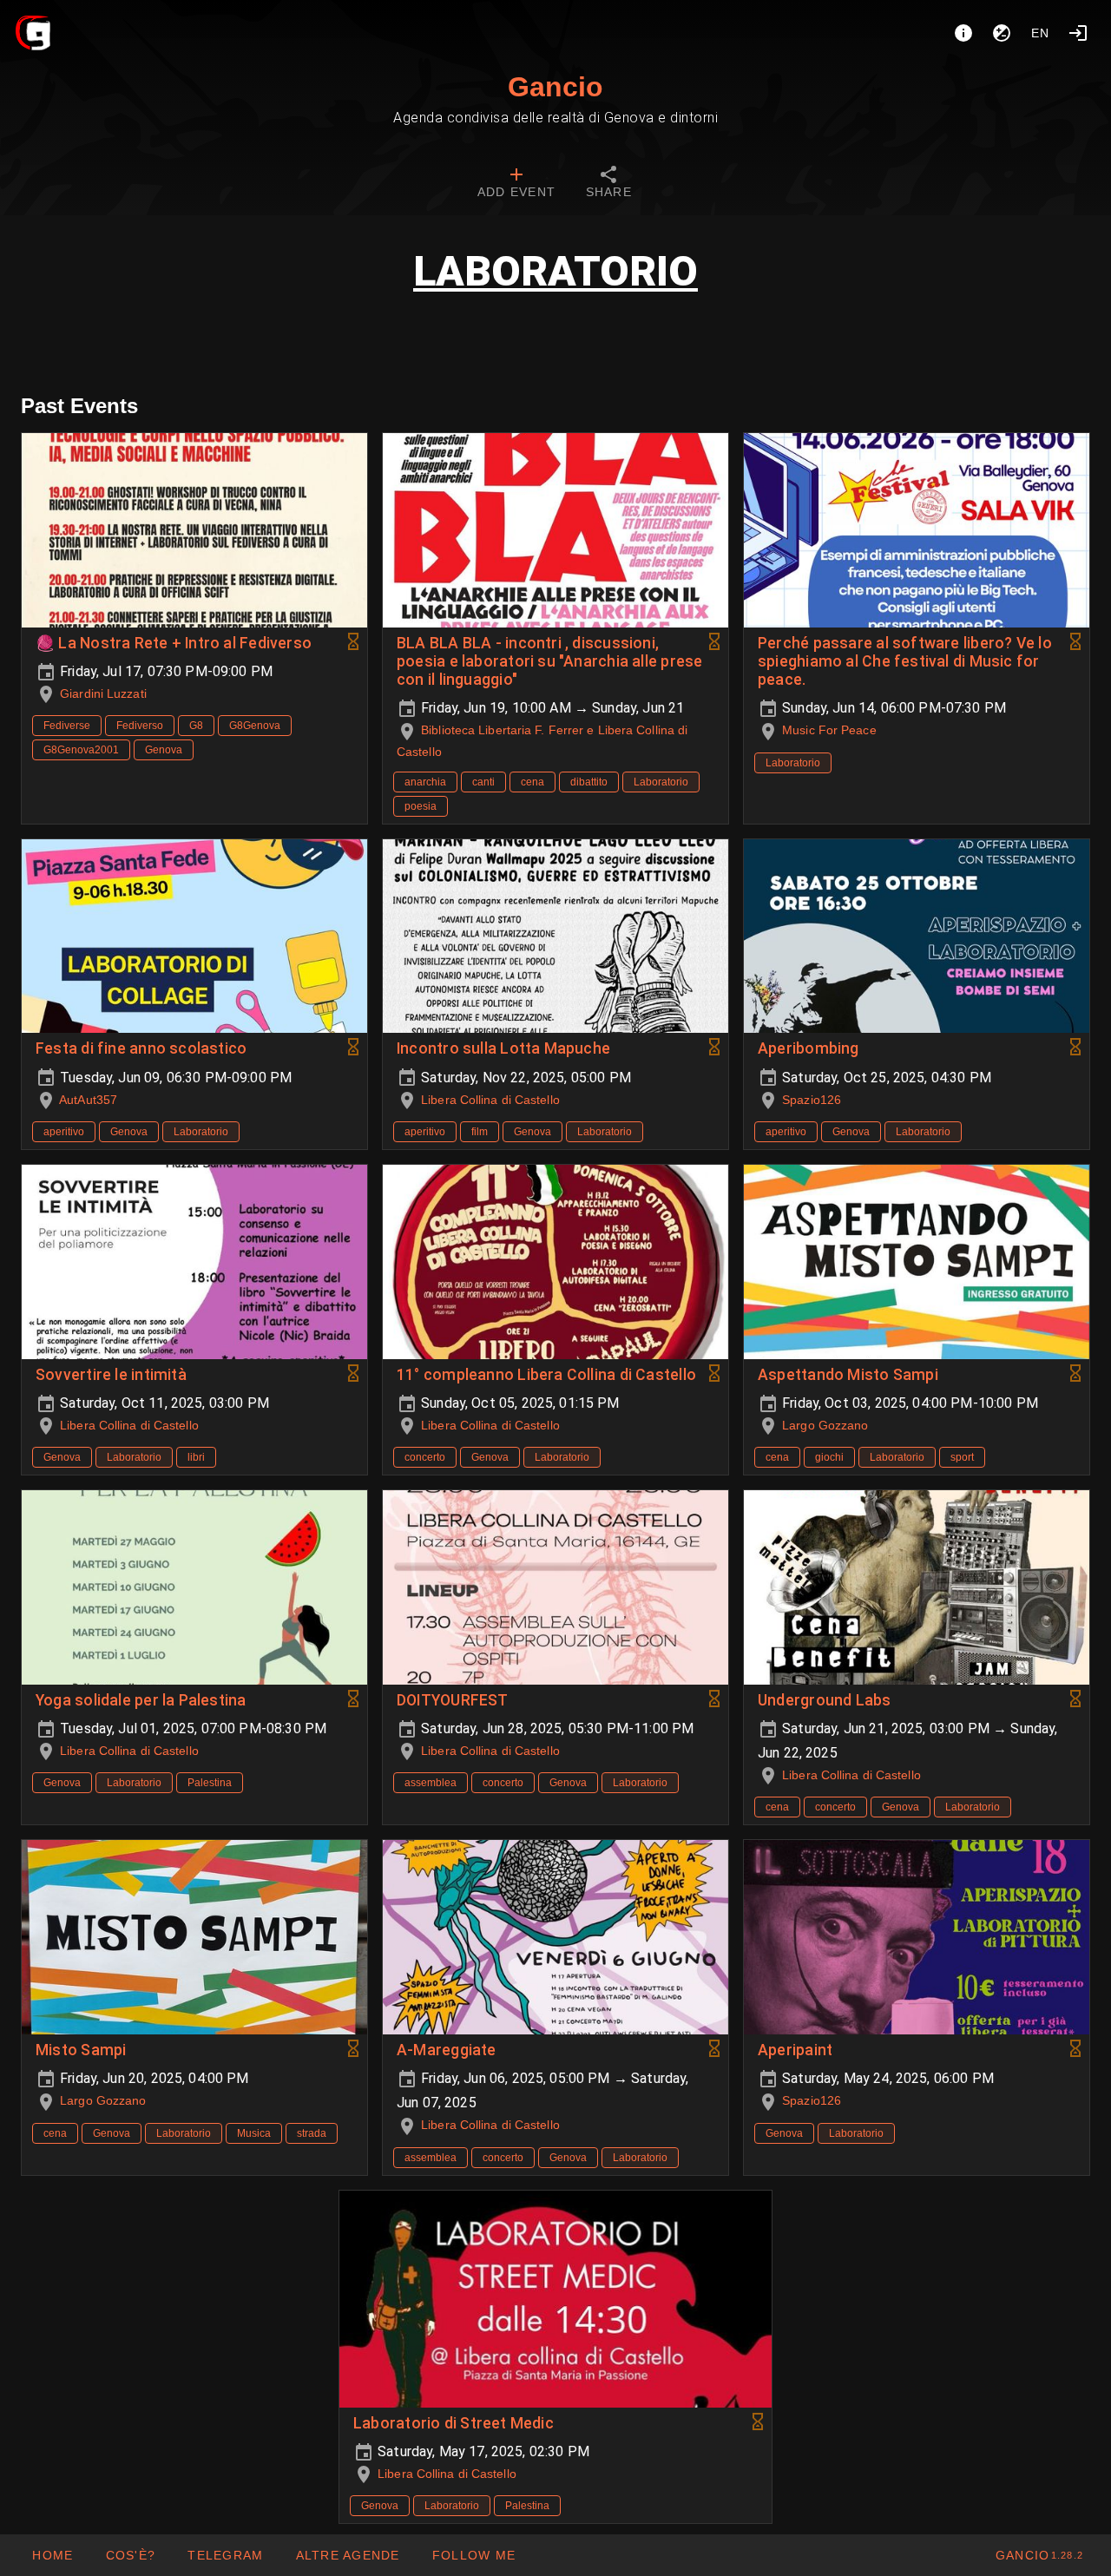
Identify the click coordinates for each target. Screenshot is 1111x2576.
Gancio (555, 87)
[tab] (516, 184)
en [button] (1041, 33)
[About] (963, 33)
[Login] (1078, 33)
